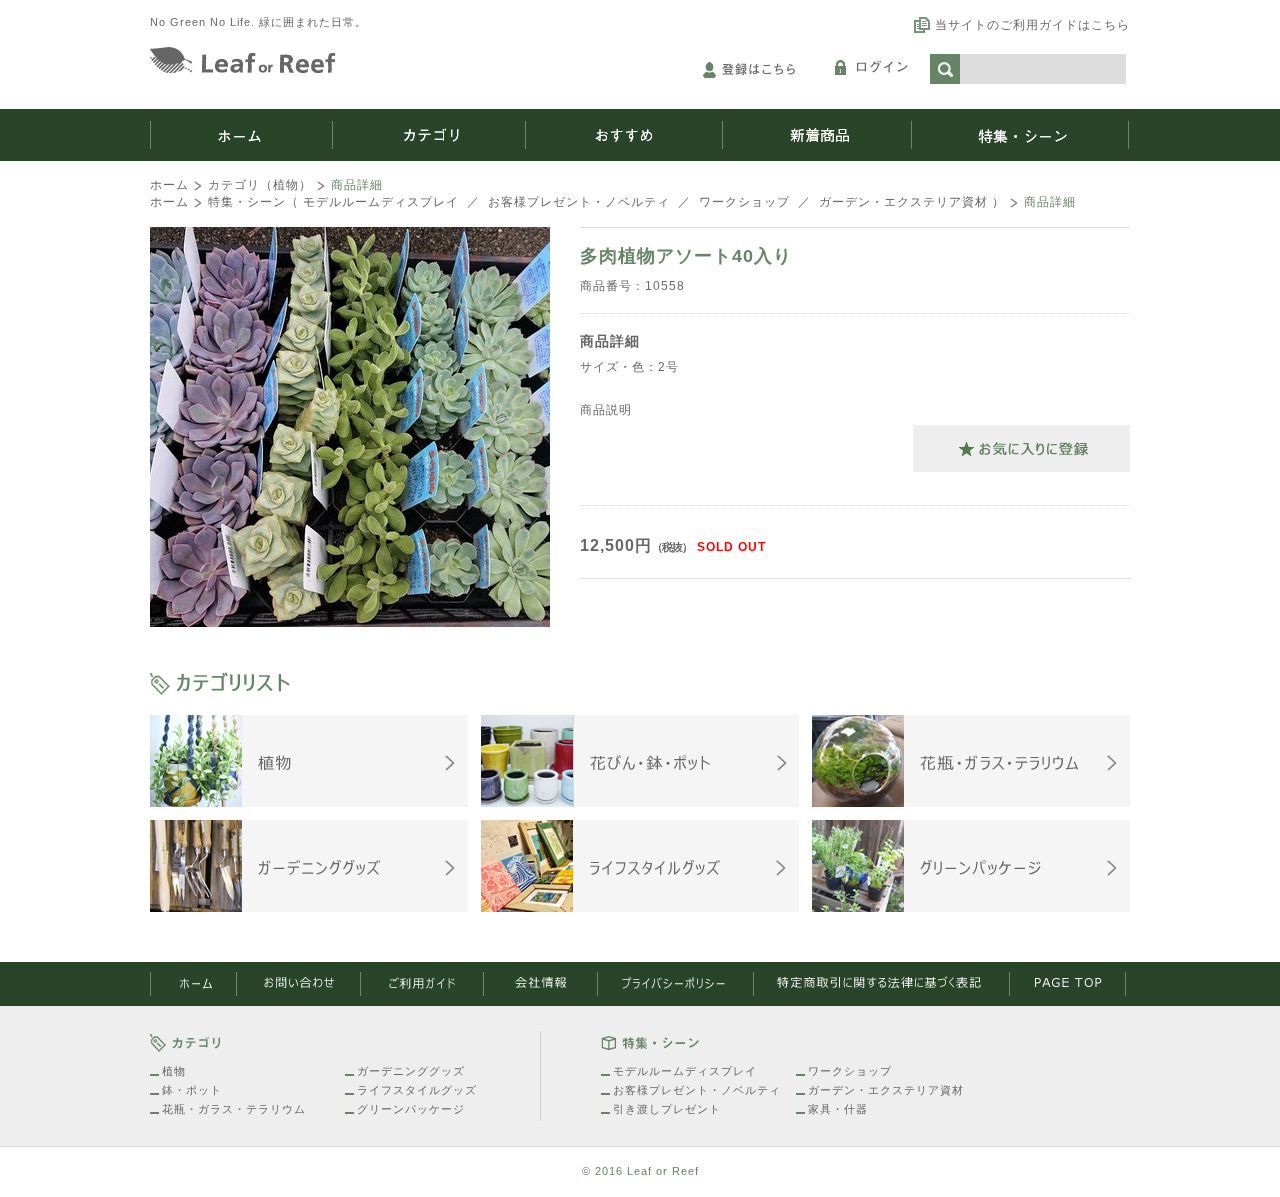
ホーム (169, 185)
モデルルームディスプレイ (381, 202)
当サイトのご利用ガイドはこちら (1032, 25)
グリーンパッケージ (411, 1109)
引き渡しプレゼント (667, 1109)
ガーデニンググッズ (411, 1071)
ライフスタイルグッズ (417, 1090)
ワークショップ (744, 202)
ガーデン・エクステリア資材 (903, 202)
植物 (174, 1071)
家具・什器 (838, 1109)
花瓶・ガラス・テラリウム (234, 1109)
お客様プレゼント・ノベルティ (579, 202)
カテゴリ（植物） (260, 185)
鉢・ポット (192, 1090)
